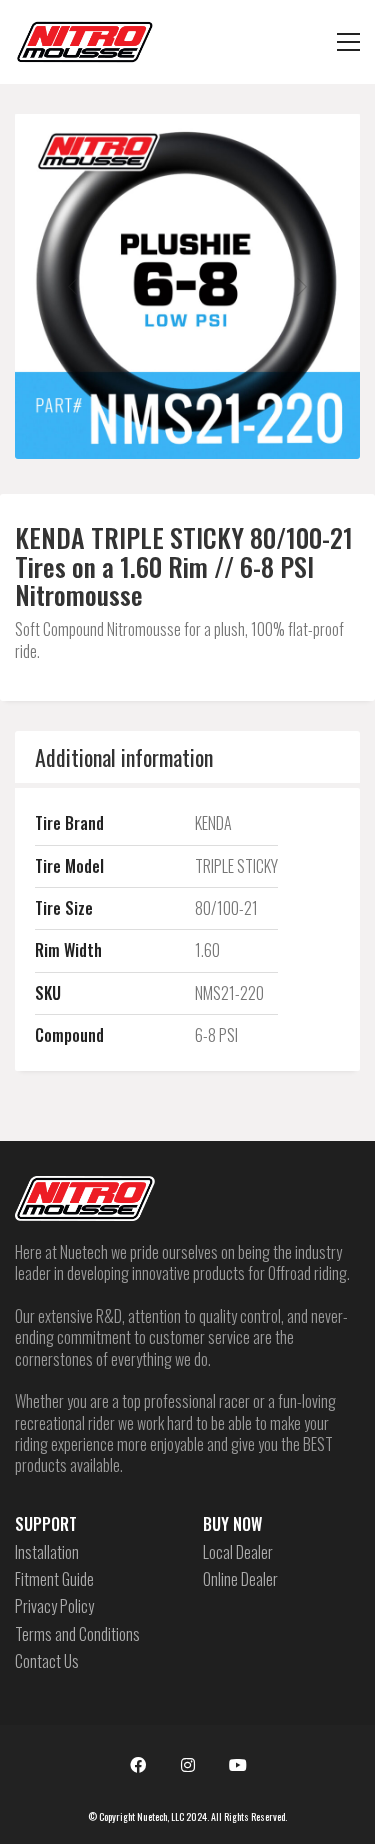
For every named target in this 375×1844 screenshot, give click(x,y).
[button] (348, 42)
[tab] (187, 757)
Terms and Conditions (77, 1634)
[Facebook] (138, 1765)
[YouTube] (238, 1765)
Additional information (124, 757)
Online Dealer (240, 1579)
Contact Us (47, 1661)
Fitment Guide (54, 1579)
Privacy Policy (54, 1606)
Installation (47, 1552)
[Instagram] (188, 1765)
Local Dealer (238, 1552)
